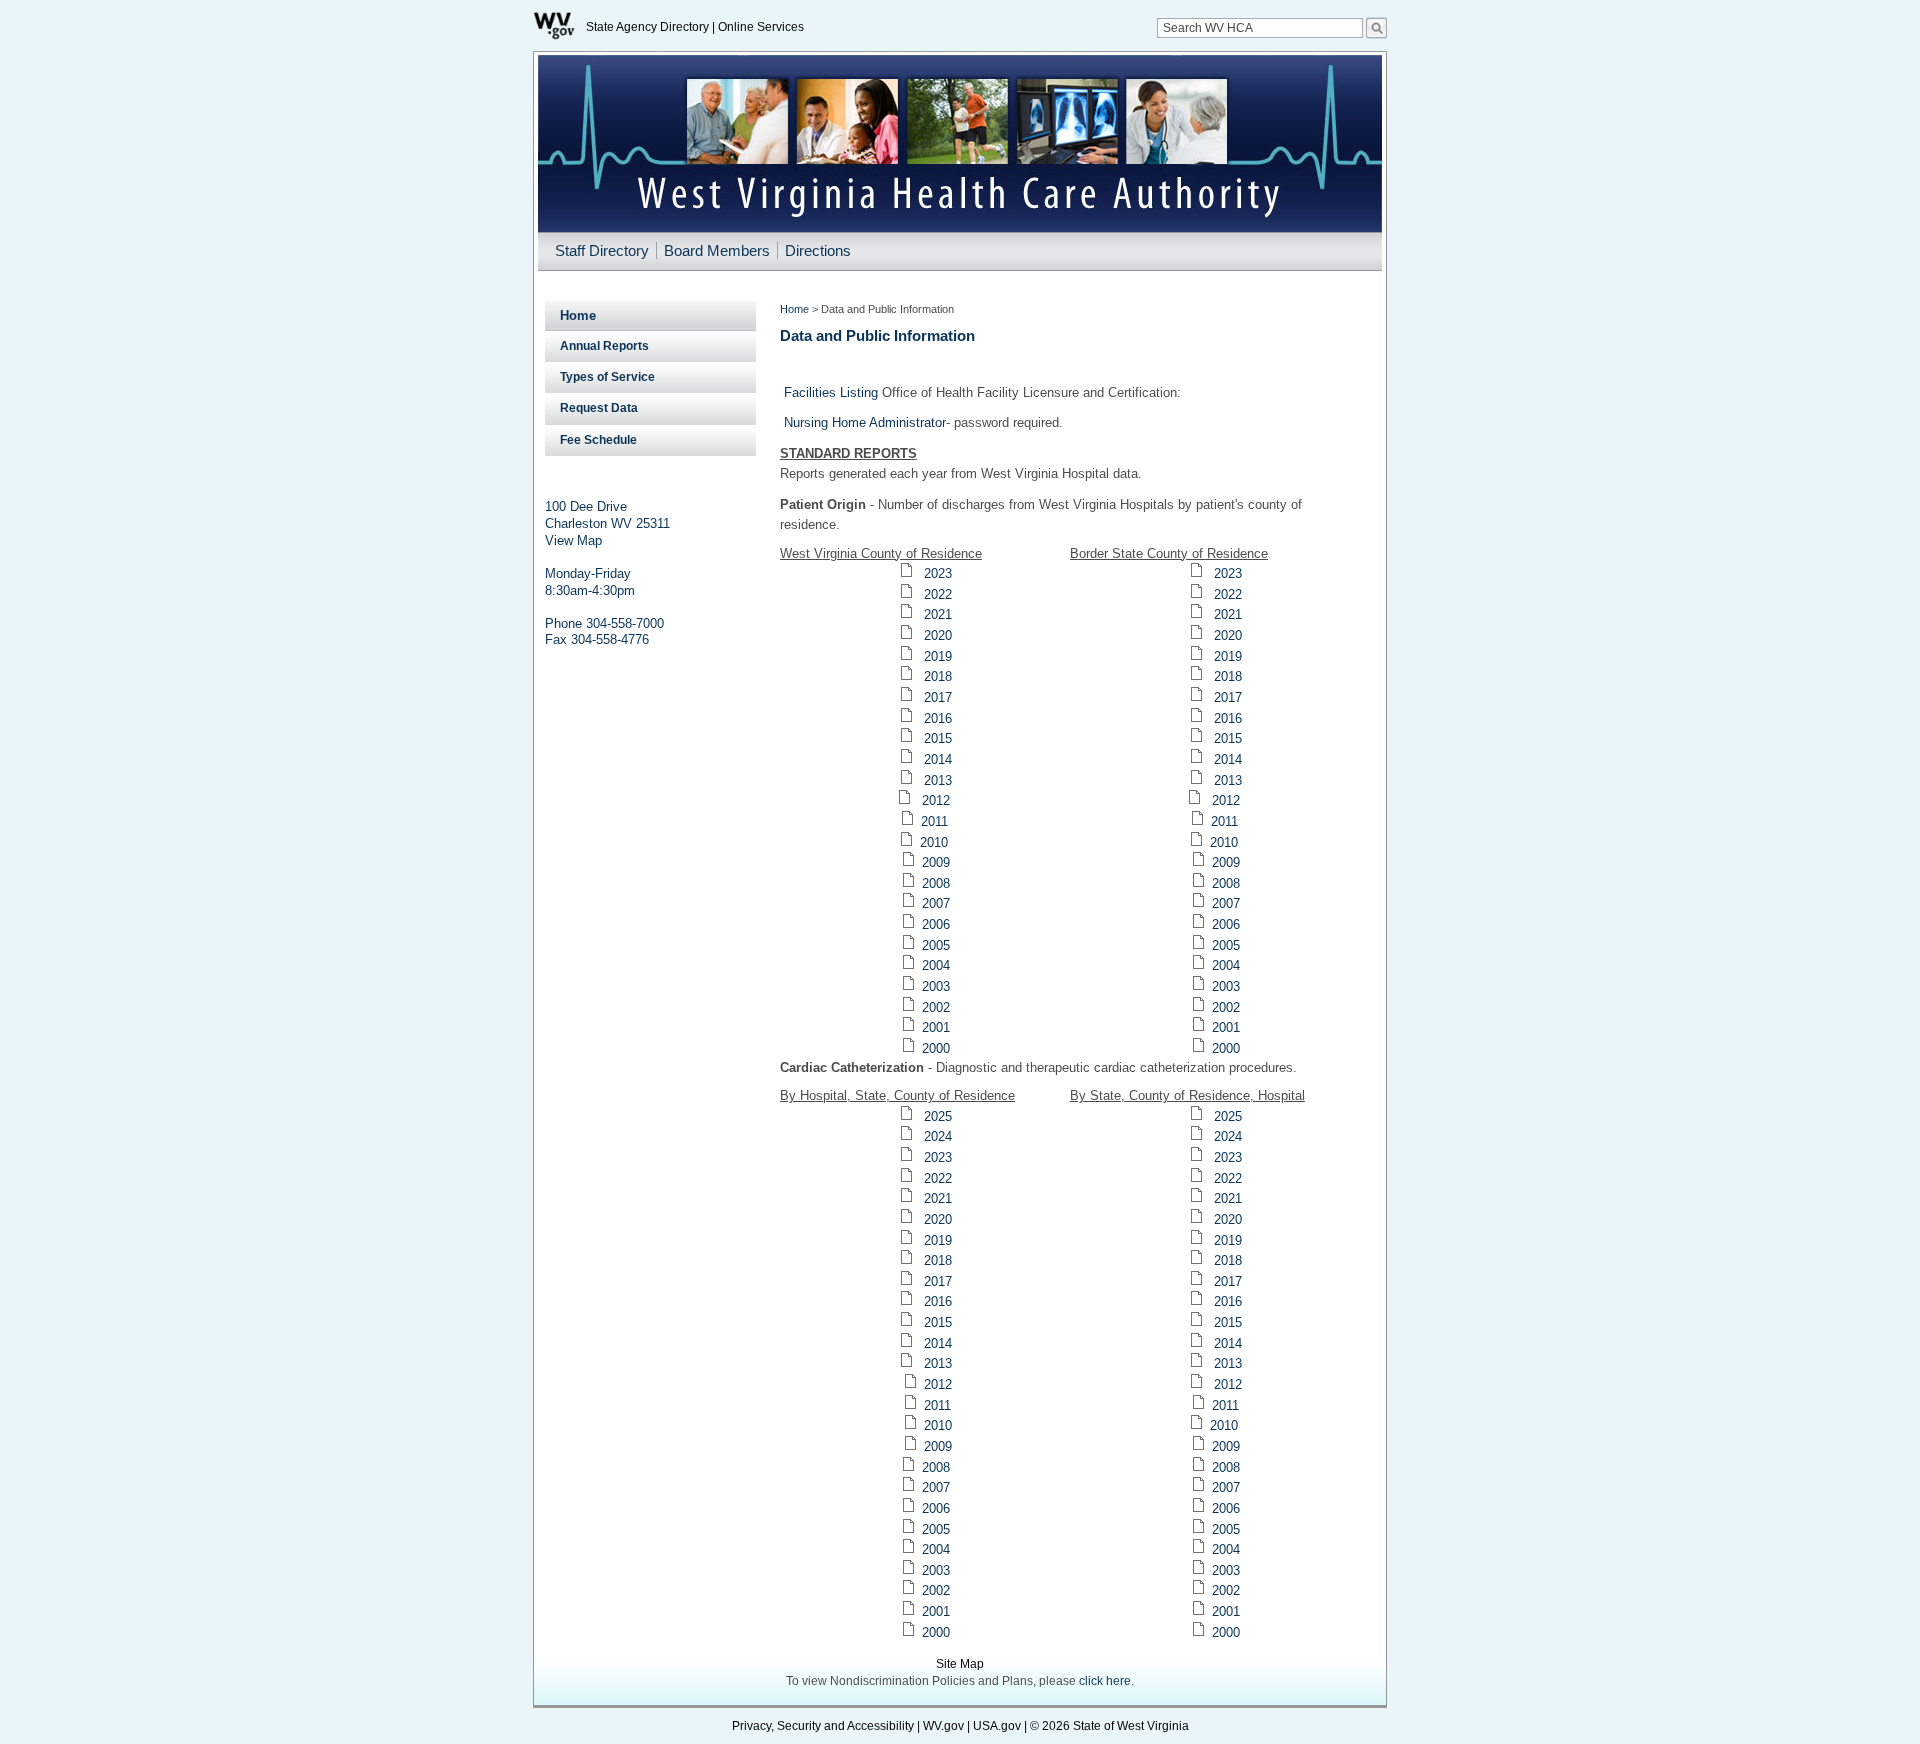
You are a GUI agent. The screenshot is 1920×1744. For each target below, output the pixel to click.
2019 (938, 656)
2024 (938, 1136)
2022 (938, 594)
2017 (938, 697)
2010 (934, 842)
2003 (936, 986)
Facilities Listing (831, 392)
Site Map (960, 1664)
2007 (936, 903)
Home (578, 315)
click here (1105, 1681)
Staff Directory (602, 250)
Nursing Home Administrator (865, 422)
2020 (938, 635)
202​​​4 (1228, 1136)
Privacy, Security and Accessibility (823, 1725)
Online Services (761, 27)
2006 (936, 924)
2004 (936, 965)
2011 (934, 821)
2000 (936, 1048)
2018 (938, 676)
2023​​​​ (1228, 1157)
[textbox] (1260, 28)
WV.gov (943, 1725)
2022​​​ (1228, 1178)
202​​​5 (1228, 1116)
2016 (938, 718)
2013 (938, 780)
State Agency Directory (647, 27)
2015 (938, 738)
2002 (936, 1007)
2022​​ (1228, 594)
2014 (938, 759)
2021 (938, 614)
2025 (938, 1116)
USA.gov (997, 1725)
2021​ (1228, 614)
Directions (818, 250)
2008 (936, 883)
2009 (936, 862)
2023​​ (1228, 573)
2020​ (1228, 1219)
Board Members (717, 250)
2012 (936, 800)
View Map (573, 540)
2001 (936, 1027)
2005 (936, 945)
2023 (938, 573)
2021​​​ (1228, 1198)
